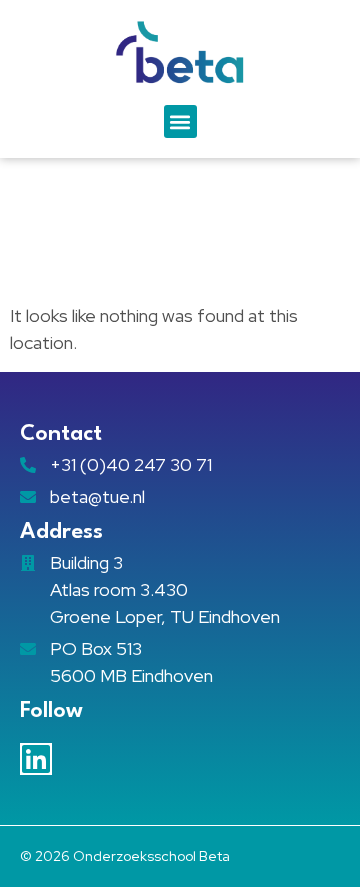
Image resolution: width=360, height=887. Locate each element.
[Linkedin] (36, 759)
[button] (180, 121)
